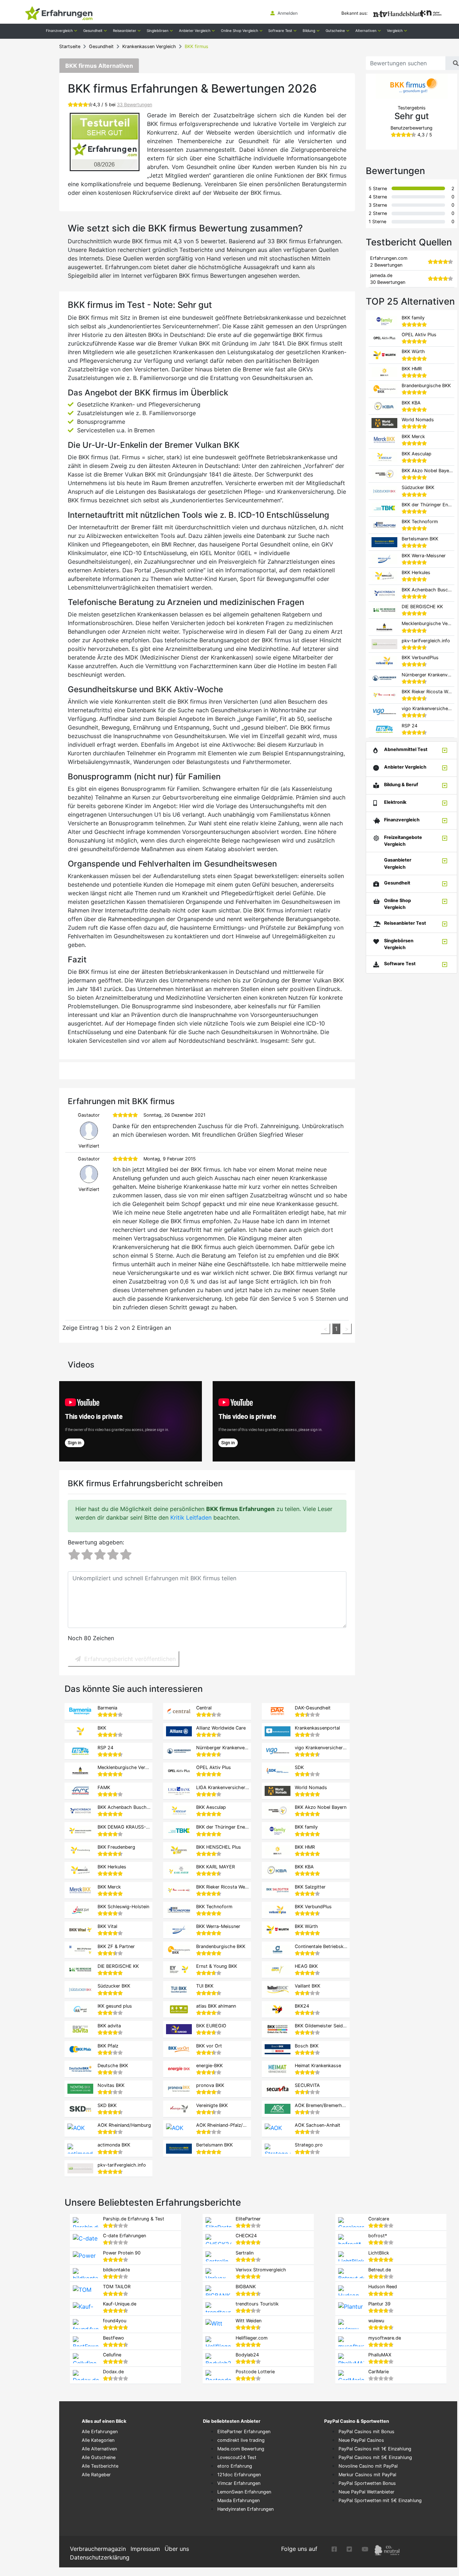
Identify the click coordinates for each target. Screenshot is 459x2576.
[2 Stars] (87, 1555)
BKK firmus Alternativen (99, 66)
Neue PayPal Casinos (361, 2440)
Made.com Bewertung (241, 2449)
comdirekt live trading (241, 2440)
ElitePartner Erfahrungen (244, 2432)
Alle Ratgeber (96, 2475)
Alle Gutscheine (99, 2457)
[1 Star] (74, 1555)
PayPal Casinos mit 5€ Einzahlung (375, 2457)
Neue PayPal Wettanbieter (366, 2492)
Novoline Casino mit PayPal (368, 2466)
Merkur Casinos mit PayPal (367, 2475)
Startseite (70, 46)
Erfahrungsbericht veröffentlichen (130, 1659)
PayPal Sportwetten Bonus (367, 2483)
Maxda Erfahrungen (238, 2500)
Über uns (177, 2549)
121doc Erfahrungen (239, 2475)
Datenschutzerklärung (100, 2557)
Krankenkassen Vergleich (149, 46)
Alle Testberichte (100, 2466)
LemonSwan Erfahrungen (244, 2492)
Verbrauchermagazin (98, 2549)
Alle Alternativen (99, 2449)
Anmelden (287, 13)
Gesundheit (101, 46)
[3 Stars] (100, 1555)
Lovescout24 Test (237, 2457)
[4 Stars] (113, 1555)
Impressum (145, 2549)
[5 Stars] (126, 1555)
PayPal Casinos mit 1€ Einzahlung (375, 2449)
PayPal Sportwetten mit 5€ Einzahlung (380, 2500)
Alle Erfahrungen (100, 2432)
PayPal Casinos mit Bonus (366, 2432)
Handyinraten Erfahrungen (245, 2509)
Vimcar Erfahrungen (239, 2483)
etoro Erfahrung (235, 2466)
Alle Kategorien (98, 2440)
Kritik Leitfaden (191, 1517)
